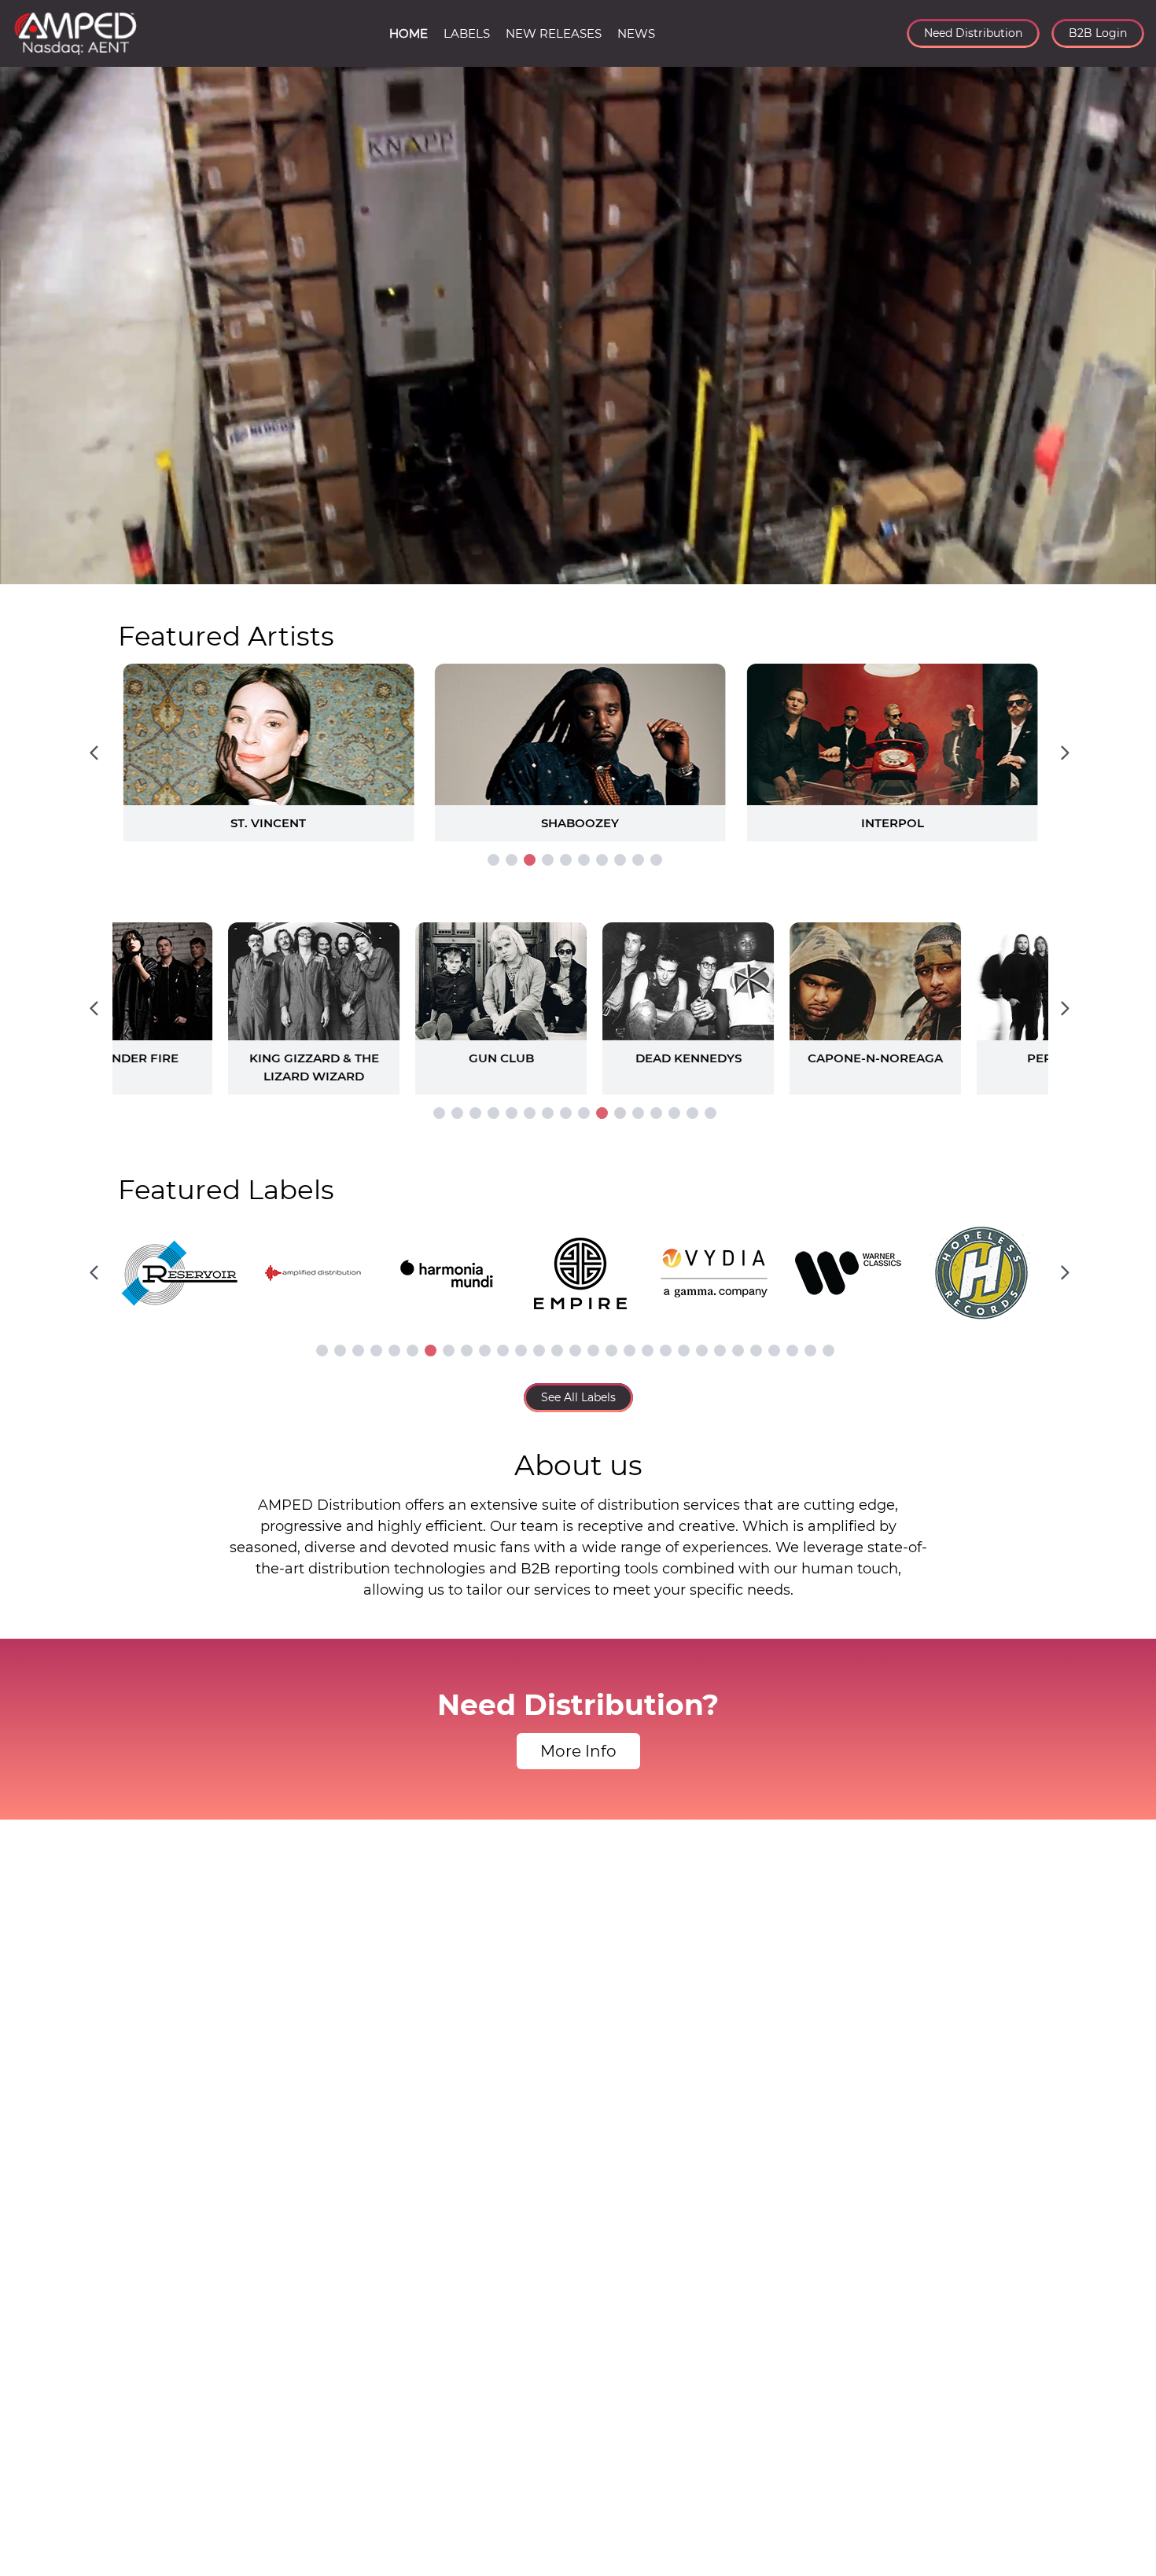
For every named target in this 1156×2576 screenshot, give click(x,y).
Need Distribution (973, 33)
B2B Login (1098, 33)
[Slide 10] (656, 860)
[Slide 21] (684, 1351)
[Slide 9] (638, 860)
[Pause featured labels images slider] (578, 1264)
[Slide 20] (666, 1351)
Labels (467, 33)
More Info (578, 1751)
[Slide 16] (711, 1113)
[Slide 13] (656, 1113)
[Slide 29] (828, 1351)
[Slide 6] (584, 860)
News (636, 33)
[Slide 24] (738, 1351)
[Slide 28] (810, 1351)
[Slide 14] (674, 1113)
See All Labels (578, 1397)
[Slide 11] (620, 1113)
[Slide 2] (512, 860)
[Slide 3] (530, 860)
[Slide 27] (792, 1351)
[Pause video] (28, 569)
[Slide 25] (756, 1351)
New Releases (554, 33)
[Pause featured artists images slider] (578, 734)
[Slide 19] (648, 1351)
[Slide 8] (620, 860)
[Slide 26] (774, 1351)
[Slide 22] (702, 1351)
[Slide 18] (630, 1351)
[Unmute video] (1128, 569)
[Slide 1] (493, 860)
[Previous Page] (94, 753)
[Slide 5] (566, 860)
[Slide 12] (638, 1113)
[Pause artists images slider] (578, 1000)
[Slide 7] (602, 860)
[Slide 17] (611, 1351)
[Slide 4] (548, 860)
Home (409, 33)
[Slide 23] (720, 1351)
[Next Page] (1065, 753)
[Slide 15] (692, 1113)
